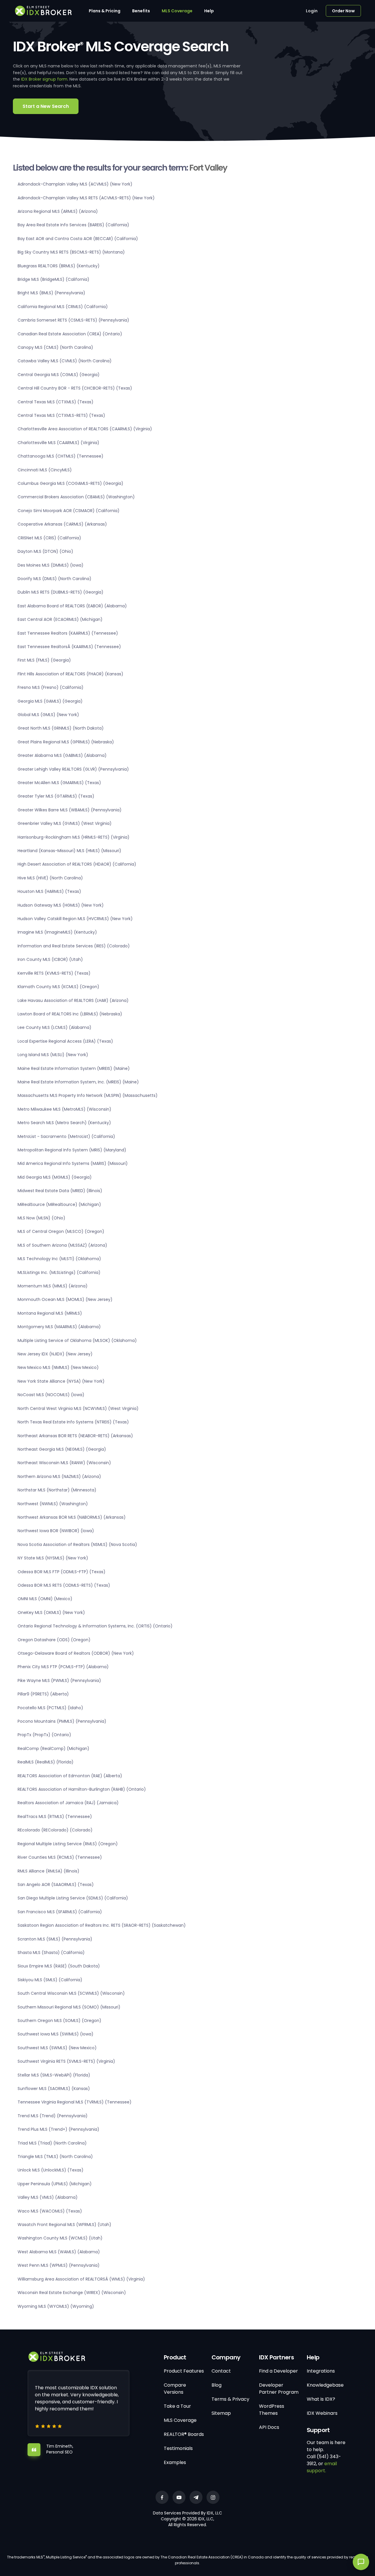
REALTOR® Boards (184, 2434)
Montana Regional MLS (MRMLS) (50, 1313)
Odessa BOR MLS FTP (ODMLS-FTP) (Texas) (62, 1572)
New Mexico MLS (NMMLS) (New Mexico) (58, 1367)
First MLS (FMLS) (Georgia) (44, 660)
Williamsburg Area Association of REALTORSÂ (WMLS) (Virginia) (81, 2279)
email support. (322, 2467)
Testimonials (178, 2448)
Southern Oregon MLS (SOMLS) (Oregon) (59, 2021)
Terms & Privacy (230, 2399)
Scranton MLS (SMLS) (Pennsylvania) (55, 1939)
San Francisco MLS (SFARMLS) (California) (60, 1912)
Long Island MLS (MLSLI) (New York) (53, 1055)
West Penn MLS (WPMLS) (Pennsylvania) (59, 2265)
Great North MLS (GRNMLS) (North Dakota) (61, 728)
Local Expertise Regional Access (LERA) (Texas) (65, 1041)
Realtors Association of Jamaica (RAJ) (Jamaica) (68, 1803)
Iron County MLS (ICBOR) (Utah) (50, 959)
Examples (175, 2462)
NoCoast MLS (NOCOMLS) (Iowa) (51, 1395)
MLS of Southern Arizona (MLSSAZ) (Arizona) (62, 1245)
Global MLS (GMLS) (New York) (48, 715)
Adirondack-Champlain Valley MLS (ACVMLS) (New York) (75, 184)
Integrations (321, 2371)
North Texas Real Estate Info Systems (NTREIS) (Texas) (73, 1422)
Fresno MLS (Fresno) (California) (51, 687)
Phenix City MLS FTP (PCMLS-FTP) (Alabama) (63, 1667)
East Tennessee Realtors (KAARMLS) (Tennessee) (68, 633)
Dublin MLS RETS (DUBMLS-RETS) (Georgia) (60, 592)
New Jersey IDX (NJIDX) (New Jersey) (55, 1354)
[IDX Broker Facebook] (162, 2497)
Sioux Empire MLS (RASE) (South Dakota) (59, 1966)
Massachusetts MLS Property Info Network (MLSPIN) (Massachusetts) (88, 1095)
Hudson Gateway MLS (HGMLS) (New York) (61, 905)
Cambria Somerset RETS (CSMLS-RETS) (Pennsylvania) (73, 320)
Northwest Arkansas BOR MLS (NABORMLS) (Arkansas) (72, 1517)
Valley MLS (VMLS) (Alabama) (48, 2197)
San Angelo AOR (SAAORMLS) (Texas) (56, 1885)
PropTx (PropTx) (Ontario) (44, 1735)
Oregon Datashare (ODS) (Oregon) (54, 1640)
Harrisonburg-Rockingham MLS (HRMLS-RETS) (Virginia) (74, 837)
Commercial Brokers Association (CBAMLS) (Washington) (76, 497)
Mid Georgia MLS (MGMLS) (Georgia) (55, 1177)
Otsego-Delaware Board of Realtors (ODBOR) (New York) (76, 1653)
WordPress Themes (272, 2410)
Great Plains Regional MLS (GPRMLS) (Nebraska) (66, 742)
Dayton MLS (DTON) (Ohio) (45, 551)
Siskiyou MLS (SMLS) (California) (50, 1980)
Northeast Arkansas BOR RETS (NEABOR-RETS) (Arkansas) (75, 1436)
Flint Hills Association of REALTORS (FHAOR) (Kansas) (70, 674)
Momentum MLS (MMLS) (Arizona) (53, 1286)
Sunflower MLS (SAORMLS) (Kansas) (54, 2089)
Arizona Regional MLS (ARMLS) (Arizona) (58, 211)
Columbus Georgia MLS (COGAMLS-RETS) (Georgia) (70, 483)
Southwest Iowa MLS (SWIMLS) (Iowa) (56, 2034)
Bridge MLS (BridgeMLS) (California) (53, 279)
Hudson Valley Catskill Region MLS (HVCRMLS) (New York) (75, 919)
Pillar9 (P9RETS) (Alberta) (43, 1694)
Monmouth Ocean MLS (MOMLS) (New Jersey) (65, 1299)
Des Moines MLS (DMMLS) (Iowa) (51, 565)
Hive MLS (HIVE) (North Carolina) (50, 878)
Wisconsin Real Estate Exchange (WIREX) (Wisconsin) (72, 2293)
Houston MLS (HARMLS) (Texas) (49, 891)
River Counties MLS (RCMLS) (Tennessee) (60, 1857)
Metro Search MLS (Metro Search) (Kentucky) (64, 1123)
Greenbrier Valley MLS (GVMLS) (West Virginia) (65, 823)
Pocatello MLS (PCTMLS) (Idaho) (50, 1708)
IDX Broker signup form (44, 79)
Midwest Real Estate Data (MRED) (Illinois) (60, 1191)
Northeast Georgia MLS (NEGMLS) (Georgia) (62, 1449)
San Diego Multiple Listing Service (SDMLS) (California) (73, 1898)
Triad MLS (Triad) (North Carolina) (52, 2143)
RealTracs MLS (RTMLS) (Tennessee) (55, 1817)
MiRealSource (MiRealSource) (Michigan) (59, 1204)
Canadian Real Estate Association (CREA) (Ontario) (70, 334)
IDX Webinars (322, 2413)
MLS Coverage (177, 11)
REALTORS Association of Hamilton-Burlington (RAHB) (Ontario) (82, 1789)
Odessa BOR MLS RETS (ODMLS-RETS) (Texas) (64, 1585)
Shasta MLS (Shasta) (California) (51, 1953)
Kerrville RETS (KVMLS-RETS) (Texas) (54, 973)
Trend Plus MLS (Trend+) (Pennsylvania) (58, 2129)
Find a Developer (278, 2371)
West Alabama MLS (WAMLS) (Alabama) (59, 2252)
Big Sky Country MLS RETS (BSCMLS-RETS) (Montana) (71, 252)
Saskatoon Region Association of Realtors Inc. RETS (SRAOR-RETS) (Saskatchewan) (102, 1925)
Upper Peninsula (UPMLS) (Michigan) (55, 2184)
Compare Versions (175, 2389)
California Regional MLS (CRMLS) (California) (63, 307)
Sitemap (221, 2413)
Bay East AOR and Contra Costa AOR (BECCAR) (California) (78, 239)
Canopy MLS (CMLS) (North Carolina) (55, 347)
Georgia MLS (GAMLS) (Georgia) (50, 701)
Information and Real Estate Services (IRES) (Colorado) (74, 946)
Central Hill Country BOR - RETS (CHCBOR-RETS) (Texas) (75, 388)
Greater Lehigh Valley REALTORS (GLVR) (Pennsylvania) (73, 769)
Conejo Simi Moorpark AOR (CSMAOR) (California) (69, 511)
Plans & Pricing (105, 11)
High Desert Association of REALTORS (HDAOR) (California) (77, 864)
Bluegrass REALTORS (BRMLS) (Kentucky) (59, 266)
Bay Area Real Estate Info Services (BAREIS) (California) (73, 225)
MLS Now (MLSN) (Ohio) (41, 1218)
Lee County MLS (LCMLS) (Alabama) (54, 1027)
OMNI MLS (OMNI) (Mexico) (45, 1599)
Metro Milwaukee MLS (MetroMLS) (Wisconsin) (64, 1109)
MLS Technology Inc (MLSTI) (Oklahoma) (59, 1259)
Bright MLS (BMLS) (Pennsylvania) (51, 293)
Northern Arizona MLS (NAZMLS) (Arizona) (59, 1476)
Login (312, 11)
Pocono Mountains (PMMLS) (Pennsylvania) (62, 1721)
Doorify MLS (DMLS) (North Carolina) (54, 579)
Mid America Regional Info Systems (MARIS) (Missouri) (73, 1163)
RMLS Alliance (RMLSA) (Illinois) (48, 1871)
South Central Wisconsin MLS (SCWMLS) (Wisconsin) (71, 1993)
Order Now (343, 11)
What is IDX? (321, 2399)
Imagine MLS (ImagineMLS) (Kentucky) (57, 932)
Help (209, 11)
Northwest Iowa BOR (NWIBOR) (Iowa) (56, 1531)
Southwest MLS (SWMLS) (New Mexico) (57, 2048)
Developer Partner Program (279, 2389)
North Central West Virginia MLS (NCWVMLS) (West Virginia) (78, 1408)
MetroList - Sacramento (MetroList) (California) (66, 1136)
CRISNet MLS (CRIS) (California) (49, 538)
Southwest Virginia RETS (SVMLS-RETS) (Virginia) (66, 2061)
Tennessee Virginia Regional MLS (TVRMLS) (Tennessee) (75, 2102)
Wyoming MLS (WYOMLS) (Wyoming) (56, 2306)
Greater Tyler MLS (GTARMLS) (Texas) (56, 796)
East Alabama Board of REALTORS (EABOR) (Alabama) (72, 606)
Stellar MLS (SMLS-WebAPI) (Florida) (54, 2075)
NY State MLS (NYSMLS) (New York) (53, 1558)
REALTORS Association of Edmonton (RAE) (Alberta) (70, 1776)
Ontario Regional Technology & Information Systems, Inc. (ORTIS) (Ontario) (95, 1626)
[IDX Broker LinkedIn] (196, 2497)
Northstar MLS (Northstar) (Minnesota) (57, 1490)
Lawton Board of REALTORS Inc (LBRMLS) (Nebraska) (70, 1014)
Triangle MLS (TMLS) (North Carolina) (55, 2157)
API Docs (269, 2427)
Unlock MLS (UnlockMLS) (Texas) (51, 2170)
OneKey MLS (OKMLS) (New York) (51, 1612)
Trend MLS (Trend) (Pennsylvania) (53, 2116)
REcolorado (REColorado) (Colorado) (55, 1830)
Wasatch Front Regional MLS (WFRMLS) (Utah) (64, 2225)
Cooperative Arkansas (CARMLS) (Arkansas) (62, 524)
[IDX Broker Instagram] (213, 2497)
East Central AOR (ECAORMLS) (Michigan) (60, 619)
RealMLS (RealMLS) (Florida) (46, 1762)
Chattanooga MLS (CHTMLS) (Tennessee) (60, 456)
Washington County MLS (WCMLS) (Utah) (60, 2238)
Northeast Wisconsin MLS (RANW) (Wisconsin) (64, 1463)
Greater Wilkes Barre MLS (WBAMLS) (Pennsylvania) (70, 810)
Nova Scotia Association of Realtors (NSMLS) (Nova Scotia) (77, 1544)
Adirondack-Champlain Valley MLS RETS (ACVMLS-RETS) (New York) (86, 198)
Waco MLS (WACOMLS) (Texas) (50, 2211)
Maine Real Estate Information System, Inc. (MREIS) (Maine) (78, 1082)
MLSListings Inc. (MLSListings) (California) (59, 1272)
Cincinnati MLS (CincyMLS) (45, 470)
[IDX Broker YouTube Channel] (179, 2497)
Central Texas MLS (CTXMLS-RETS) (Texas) (61, 415)
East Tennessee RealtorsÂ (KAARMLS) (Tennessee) (69, 647)
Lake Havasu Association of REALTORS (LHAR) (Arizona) (73, 1000)
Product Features (184, 2371)
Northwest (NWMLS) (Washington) (53, 1504)
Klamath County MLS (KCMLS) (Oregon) (58, 987)
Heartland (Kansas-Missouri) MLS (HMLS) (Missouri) (69, 851)
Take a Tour (177, 2406)
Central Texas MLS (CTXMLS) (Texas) (56, 402)
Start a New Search (46, 106)
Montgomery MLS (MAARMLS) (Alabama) (59, 1327)
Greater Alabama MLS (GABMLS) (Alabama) (62, 755)
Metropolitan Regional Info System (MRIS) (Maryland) (72, 1150)
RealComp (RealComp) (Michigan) (53, 1749)
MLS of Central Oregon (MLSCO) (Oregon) (61, 1231)
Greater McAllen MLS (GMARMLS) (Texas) (59, 783)
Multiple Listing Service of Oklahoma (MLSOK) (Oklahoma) (77, 1340)
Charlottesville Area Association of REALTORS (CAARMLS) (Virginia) (85, 429)
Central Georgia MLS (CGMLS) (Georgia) (59, 375)
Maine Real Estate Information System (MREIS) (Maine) (74, 1068)
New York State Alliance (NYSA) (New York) (61, 1381)
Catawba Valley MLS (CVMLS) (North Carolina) (65, 361)
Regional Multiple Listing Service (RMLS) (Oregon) (68, 1844)
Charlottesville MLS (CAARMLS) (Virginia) (58, 443)
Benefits (141, 11)
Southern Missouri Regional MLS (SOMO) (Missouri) (69, 2007)
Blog (217, 2385)
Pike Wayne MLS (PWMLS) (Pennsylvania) (59, 1680)
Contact (221, 2371)
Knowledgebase (325, 2385)
